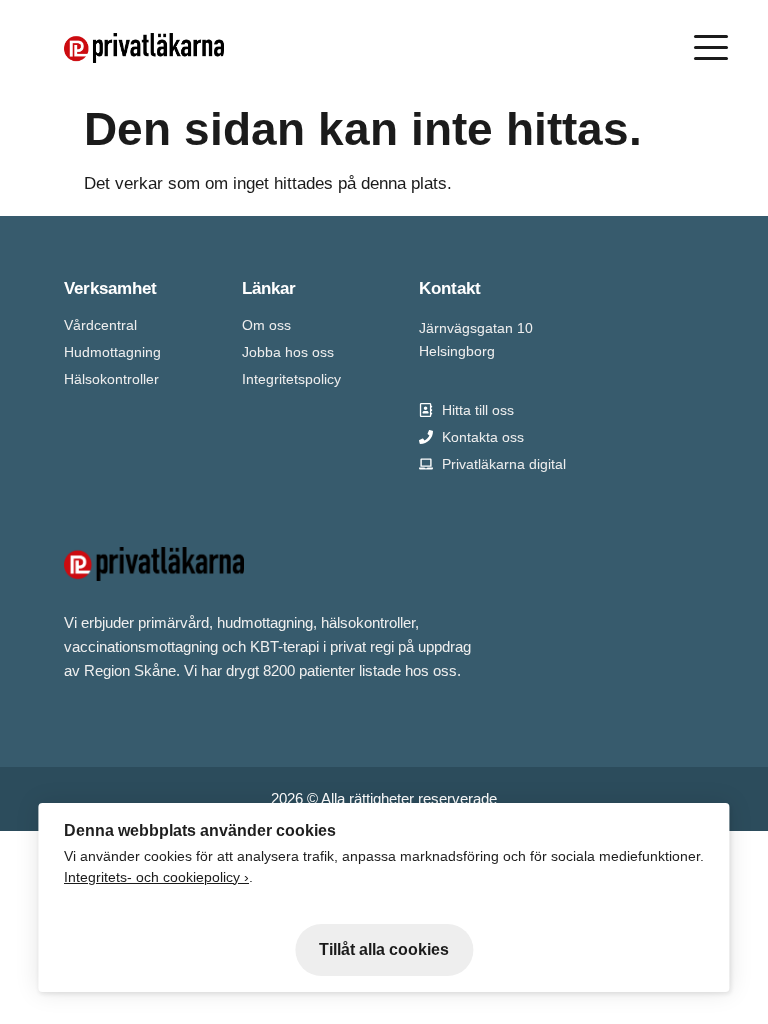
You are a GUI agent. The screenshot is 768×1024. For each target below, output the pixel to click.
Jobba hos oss (288, 352)
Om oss (266, 325)
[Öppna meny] (715, 48)
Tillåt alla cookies (384, 949)
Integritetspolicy (291, 379)
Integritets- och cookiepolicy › (156, 877)
